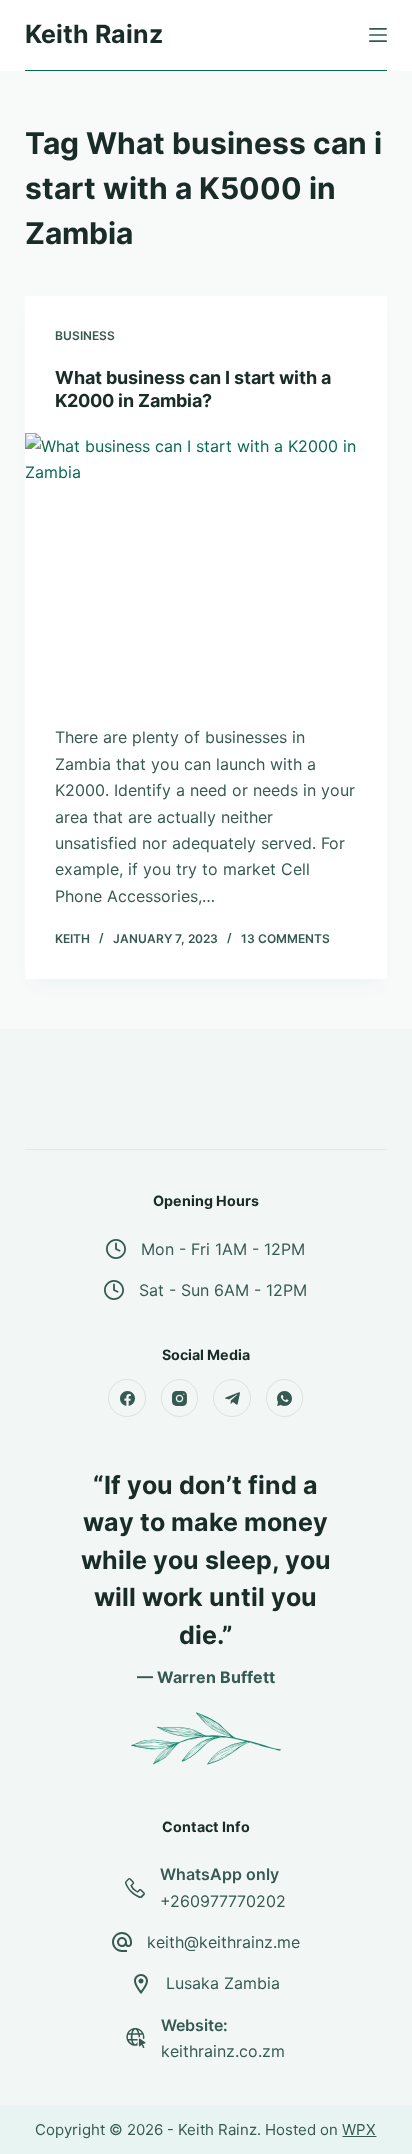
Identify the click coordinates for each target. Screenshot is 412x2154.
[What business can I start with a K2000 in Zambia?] (206, 569)
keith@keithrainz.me (223, 1942)
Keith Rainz (94, 34)
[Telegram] (232, 1398)
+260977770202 (223, 1901)
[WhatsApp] (285, 1398)
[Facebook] (127, 1398)
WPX (359, 2129)
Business (85, 335)
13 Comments (285, 938)
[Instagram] (180, 1398)
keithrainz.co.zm (223, 2051)
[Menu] (378, 35)
